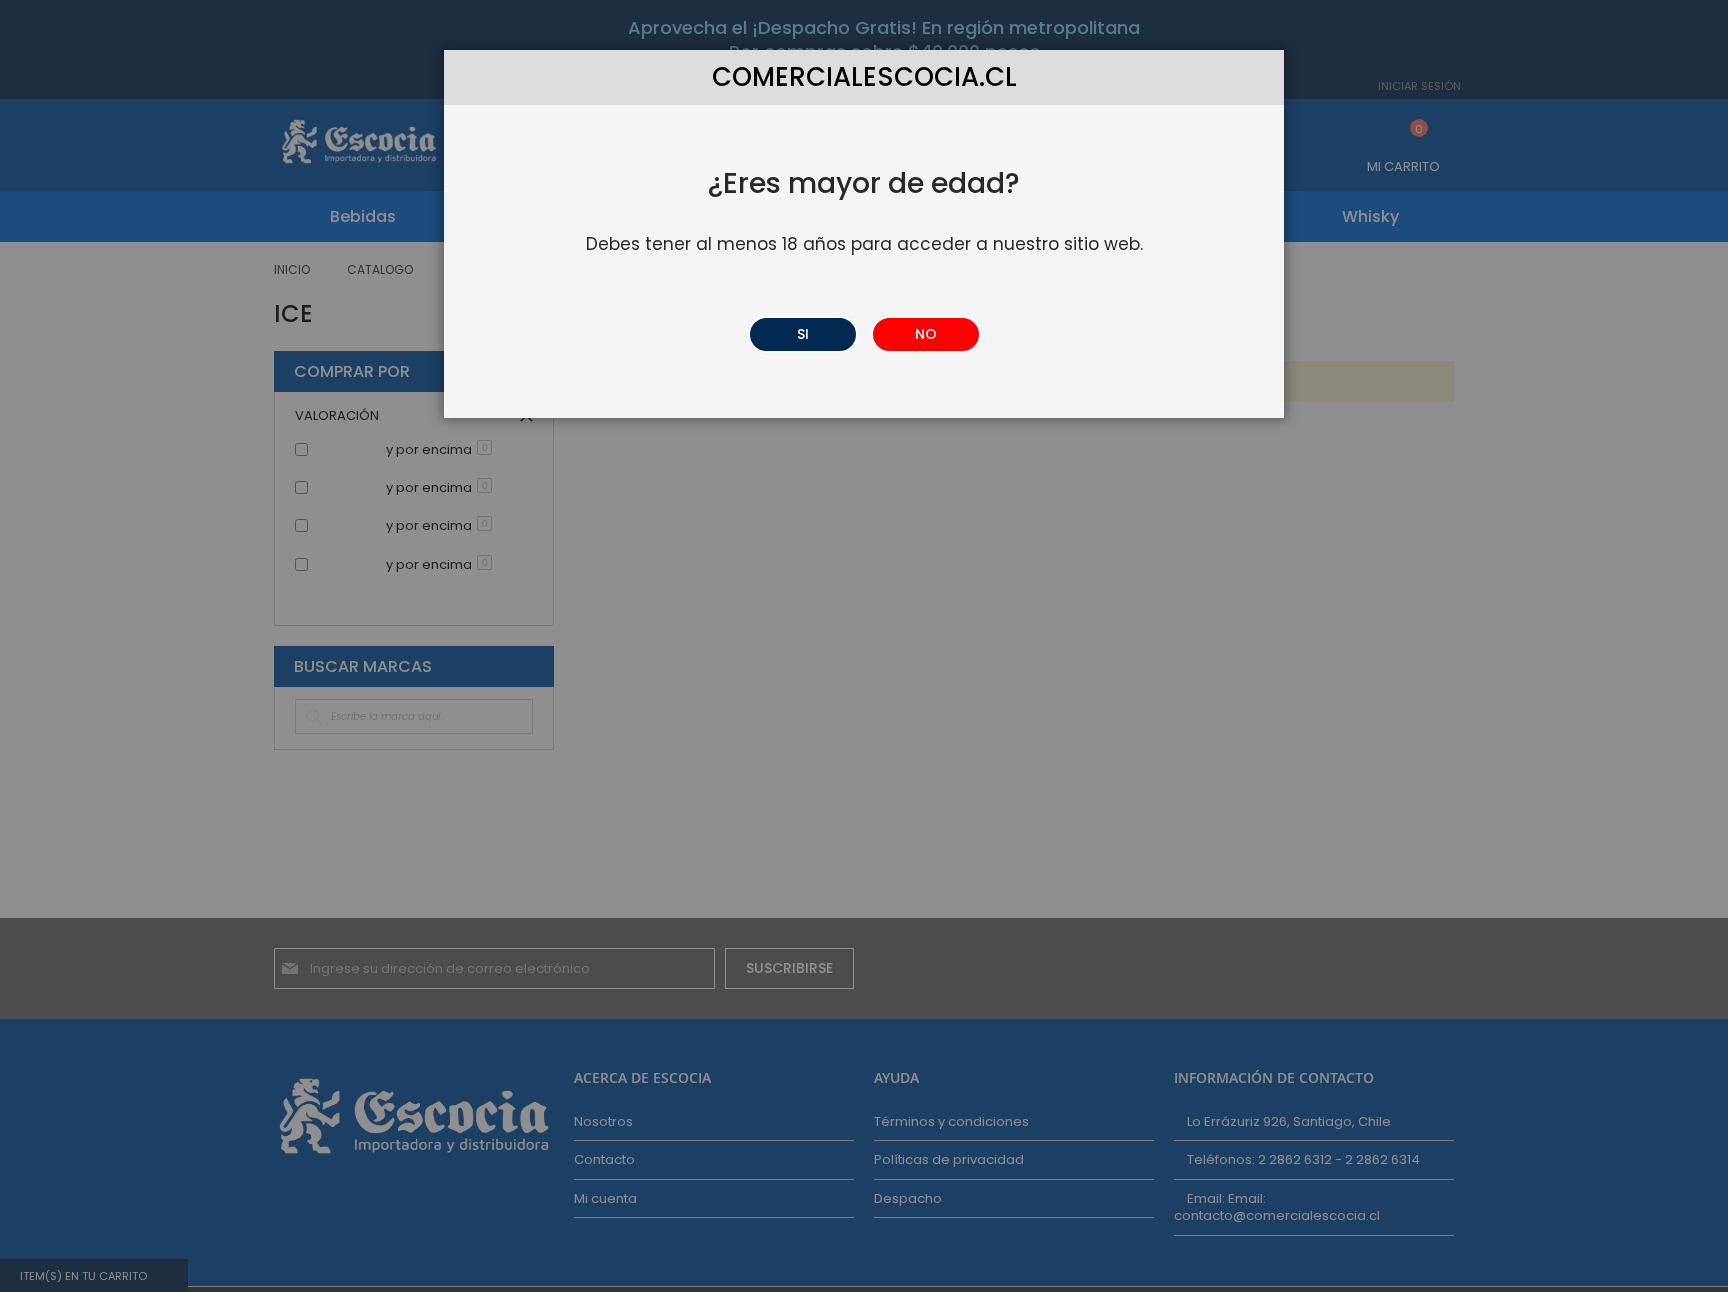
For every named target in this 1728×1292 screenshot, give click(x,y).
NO (926, 334)
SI (803, 334)
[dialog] (864, 646)
